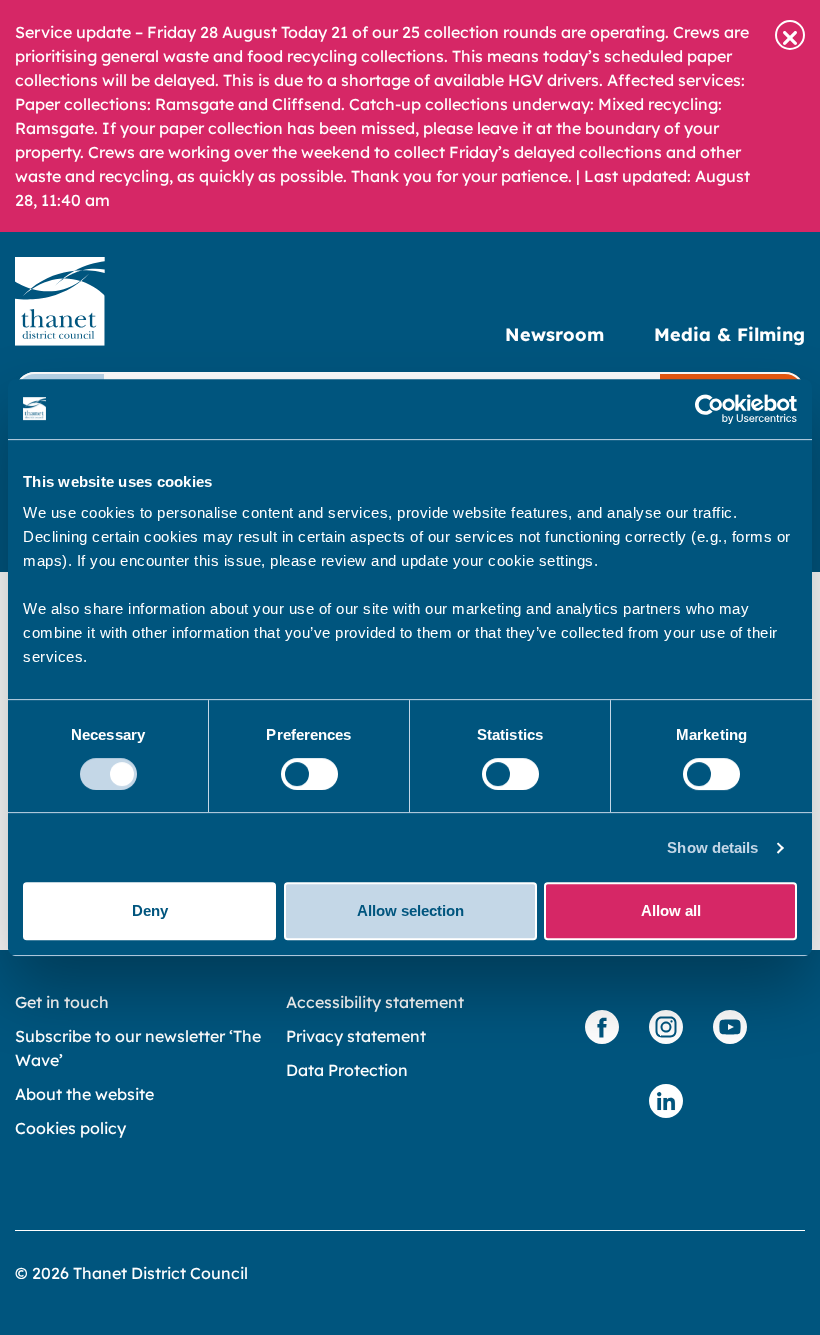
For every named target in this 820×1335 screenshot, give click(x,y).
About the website (84, 1094)
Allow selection (410, 910)
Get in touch (62, 1002)
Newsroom (554, 334)
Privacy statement (356, 1036)
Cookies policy (70, 1128)
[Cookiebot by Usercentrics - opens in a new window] (709, 409)
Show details (712, 847)
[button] (790, 35)
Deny (150, 910)
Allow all (671, 910)
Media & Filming (729, 334)
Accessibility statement (375, 1002)
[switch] (309, 774)
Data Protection (347, 1070)
